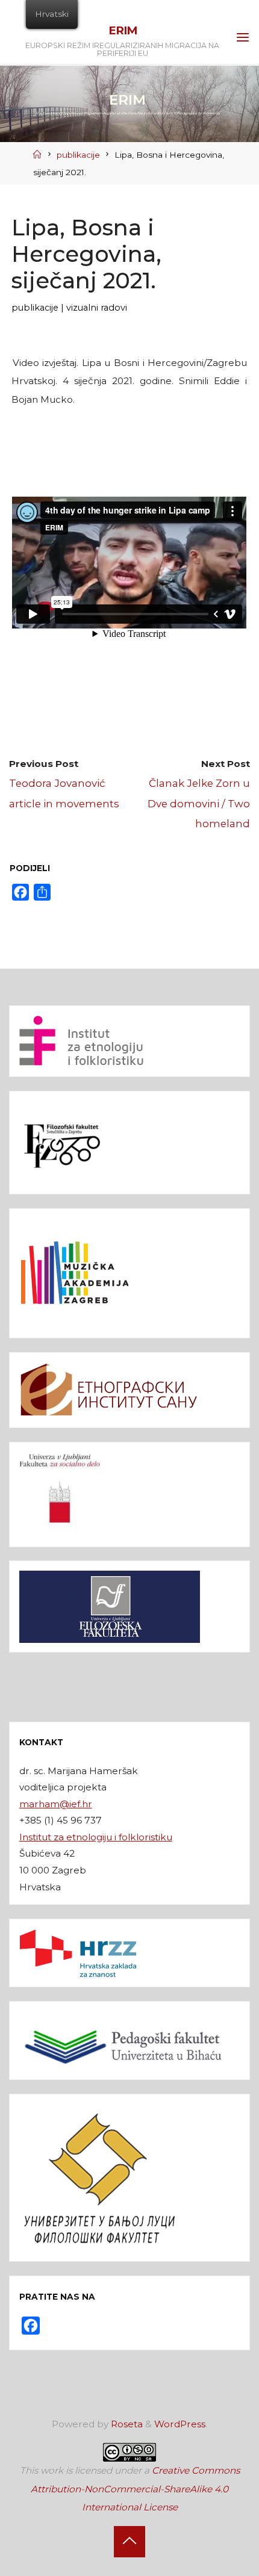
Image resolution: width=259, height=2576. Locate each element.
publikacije (78, 155)
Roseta (126, 2424)
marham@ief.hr (56, 1804)
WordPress (180, 2424)
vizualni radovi (97, 308)
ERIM (123, 30)
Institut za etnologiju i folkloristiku (96, 1837)
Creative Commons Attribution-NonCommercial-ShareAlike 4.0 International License (135, 2489)
